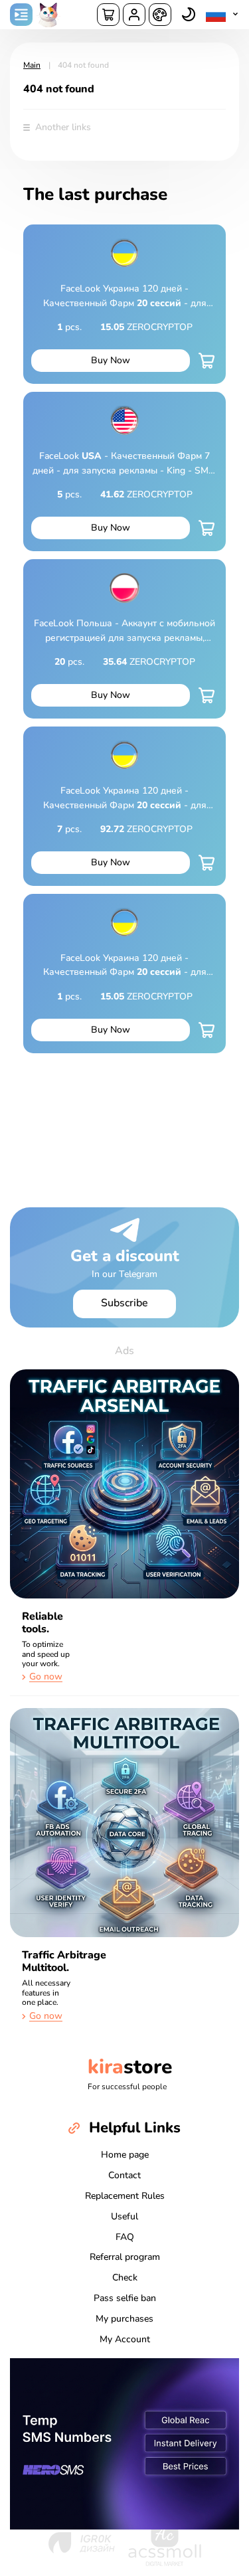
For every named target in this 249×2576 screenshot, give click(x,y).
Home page (125, 2155)
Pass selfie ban (125, 2298)
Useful (124, 2216)
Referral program (125, 2257)
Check (125, 2277)
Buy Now (111, 360)
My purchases (124, 2319)
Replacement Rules (125, 2196)
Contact (124, 2175)
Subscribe (124, 1303)
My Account (125, 2339)
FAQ (125, 2237)
